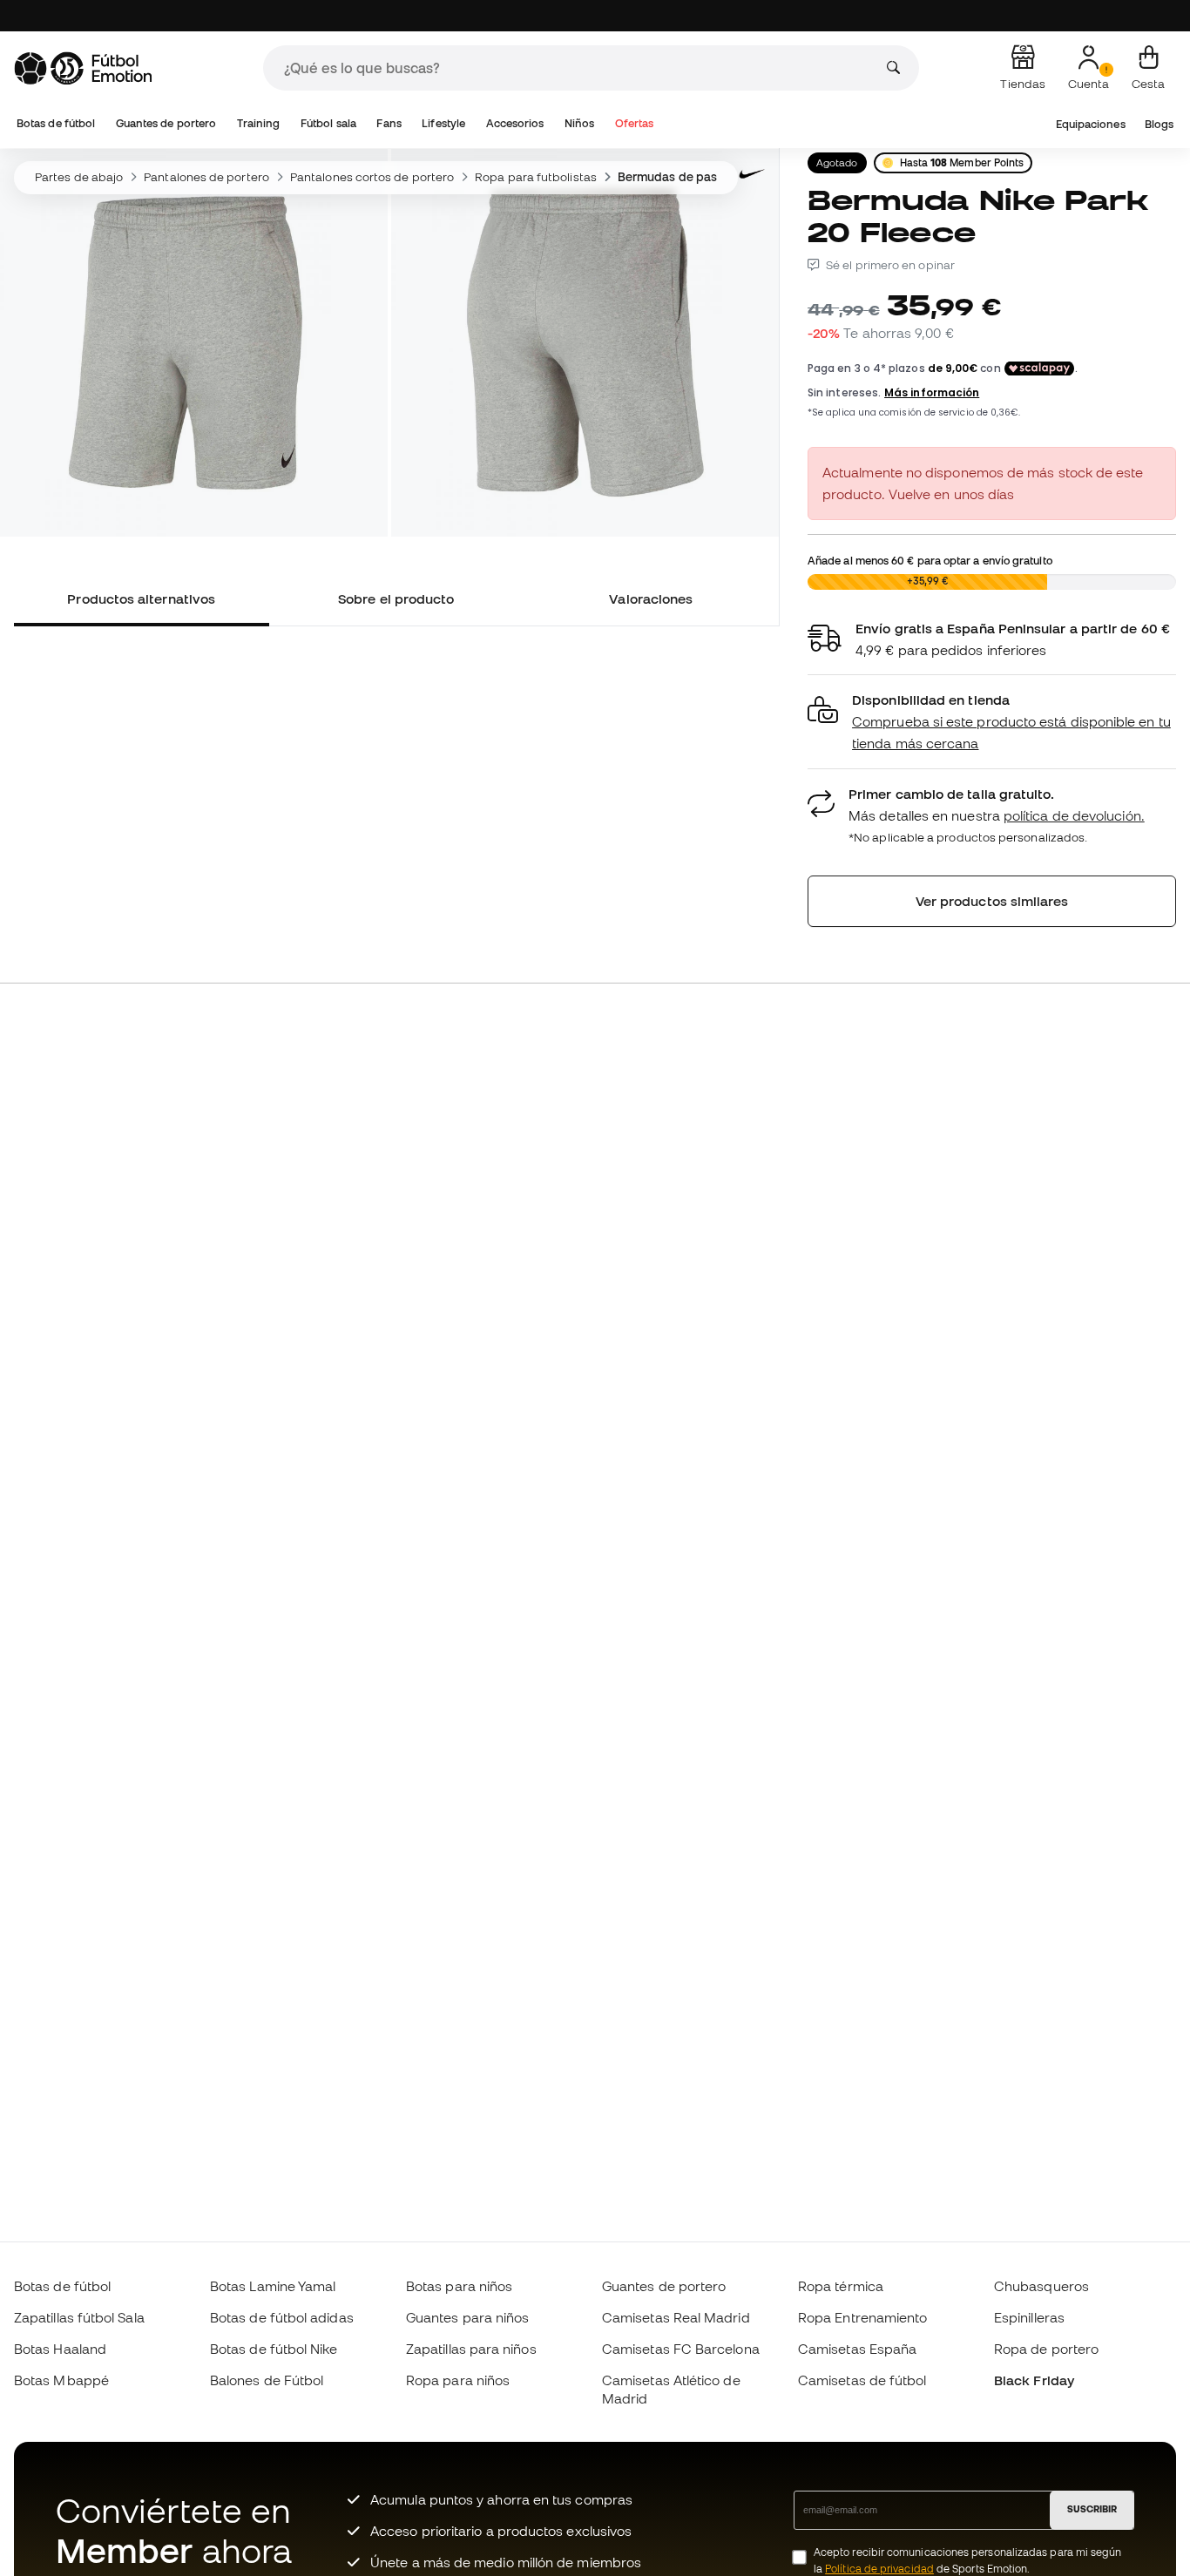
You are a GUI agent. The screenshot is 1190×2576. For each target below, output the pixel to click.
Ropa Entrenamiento (862, 2317)
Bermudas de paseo (674, 177)
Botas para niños (459, 2286)
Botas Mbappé (61, 2380)
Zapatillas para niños (471, 2349)
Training (259, 123)
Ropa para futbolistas (536, 177)
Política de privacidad (879, 2569)
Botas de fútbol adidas (282, 2317)
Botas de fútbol (56, 123)
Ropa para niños (458, 2380)
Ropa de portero (1046, 2349)
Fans (389, 123)
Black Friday (1034, 2380)
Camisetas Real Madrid (676, 2317)
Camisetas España (857, 2349)
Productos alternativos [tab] (141, 598)
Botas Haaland (60, 2349)
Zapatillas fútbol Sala (79, 2317)
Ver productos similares (991, 901)
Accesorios (515, 123)
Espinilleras (1029, 2317)
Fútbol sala (328, 123)
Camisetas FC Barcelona (681, 2349)
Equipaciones (1091, 124)
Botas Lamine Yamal (273, 2286)
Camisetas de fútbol (862, 2380)
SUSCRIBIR (1092, 2509)
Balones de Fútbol (267, 2380)
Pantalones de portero (206, 177)
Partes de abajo (79, 177)
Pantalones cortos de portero (372, 177)
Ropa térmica (841, 2286)
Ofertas (635, 123)
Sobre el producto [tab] (396, 598)
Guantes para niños (467, 2317)
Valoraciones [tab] (651, 598)
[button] (992, 722)
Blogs (1159, 124)
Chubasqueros (1041, 2286)
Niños (579, 123)
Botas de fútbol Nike (274, 2349)
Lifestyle (443, 123)
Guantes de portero (166, 123)
